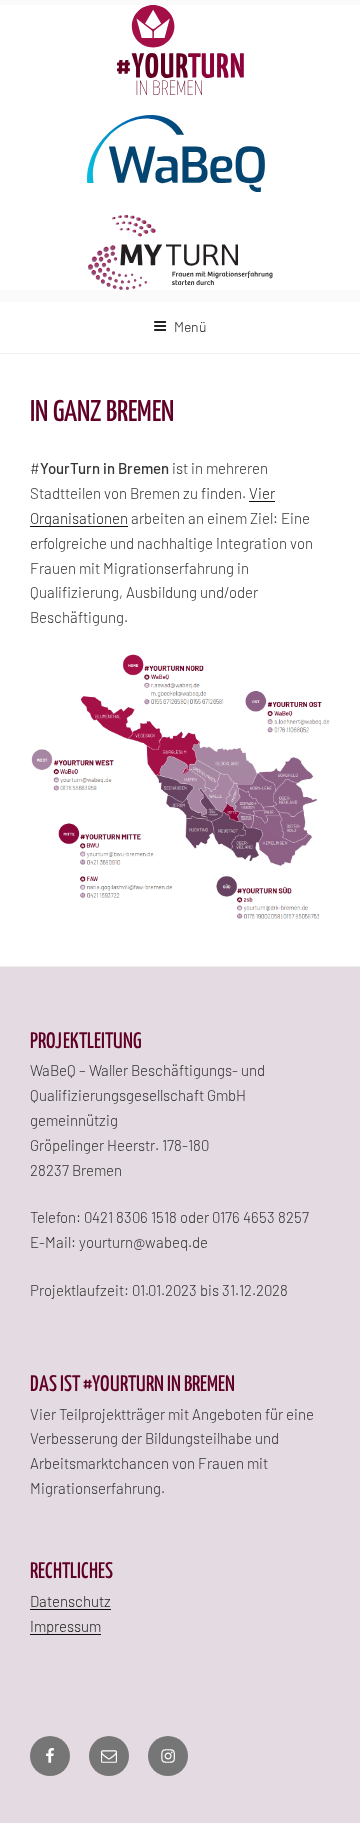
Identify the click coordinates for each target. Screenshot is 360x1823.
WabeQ (180, 155)
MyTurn (180, 252)
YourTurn (180, 50)
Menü (190, 326)
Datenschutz (70, 1601)
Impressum (65, 1626)
